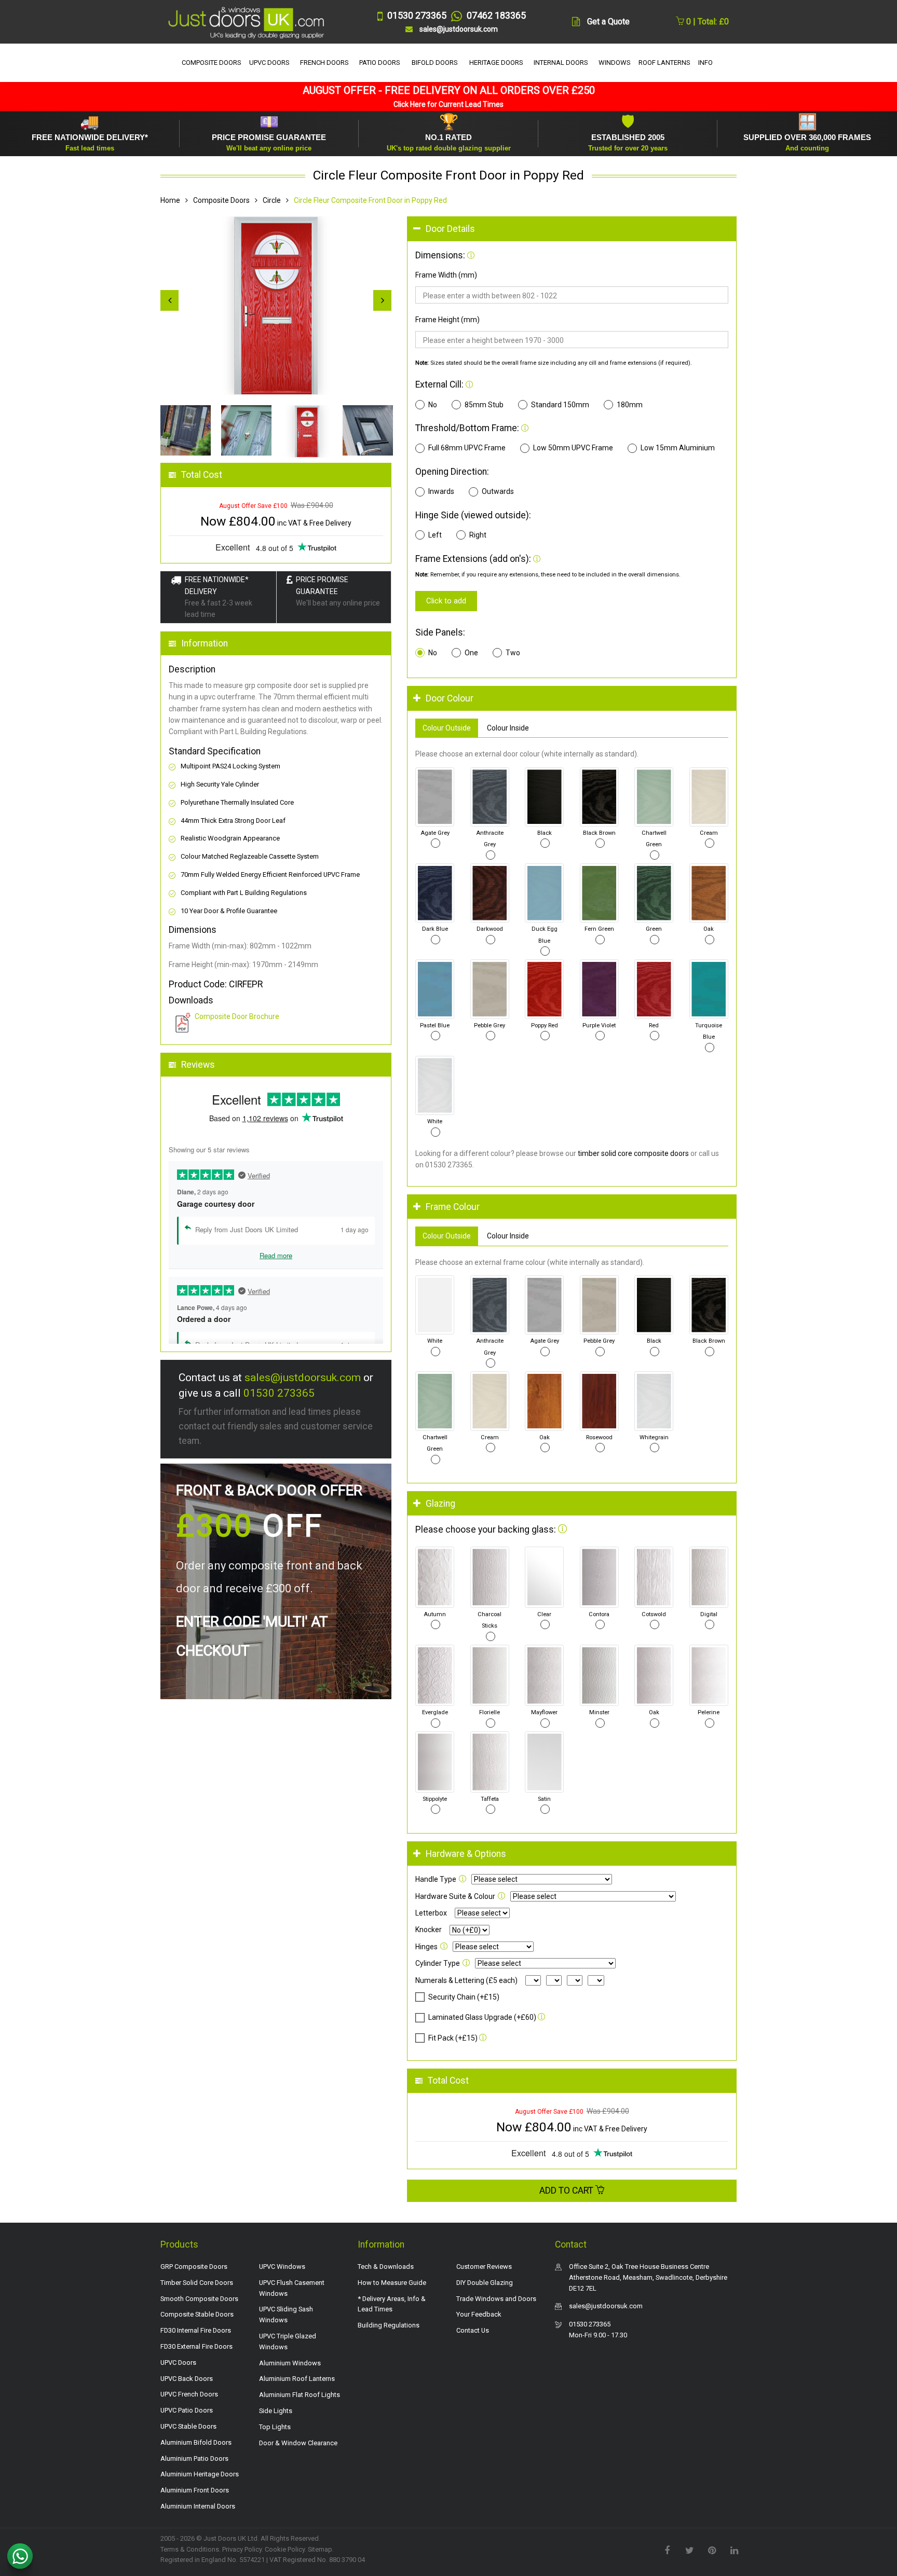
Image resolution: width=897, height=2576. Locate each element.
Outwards (498, 491)
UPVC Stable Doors (188, 2426)
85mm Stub (484, 405)
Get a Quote (608, 22)
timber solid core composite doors (633, 1153)
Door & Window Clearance (298, 2443)
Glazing (440, 1504)
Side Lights (276, 2411)
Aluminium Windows (290, 2363)
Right (478, 535)
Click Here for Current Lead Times (448, 104)
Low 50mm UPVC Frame (573, 448)
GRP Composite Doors (194, 2267)
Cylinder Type (438, 1963)
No (433, 405)
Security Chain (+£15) (464, 1997)
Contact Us (473, 2330)
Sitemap (320, 2549)
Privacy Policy (242, 2549)
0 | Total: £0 (706, 22)
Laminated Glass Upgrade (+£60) (482, 2017)
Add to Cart (567, 2191)
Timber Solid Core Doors (197, 2283)
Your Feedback (479, 2314)
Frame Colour (453, 1207)
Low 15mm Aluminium (678, 448)
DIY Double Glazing (485, 2283)
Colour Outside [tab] (447, 728)
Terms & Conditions (190, 2549)
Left (435, 535)
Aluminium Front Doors (195, 2490)
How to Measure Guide (392, 2283)
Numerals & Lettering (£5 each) (466, 1980)
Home (170, 200)
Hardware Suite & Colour (455, 1896)
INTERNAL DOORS (561, 63)
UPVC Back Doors (187, 2379)
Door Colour (450, 698)
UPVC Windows (282, 2267)
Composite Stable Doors (197, 2314)
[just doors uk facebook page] (667, 2550)
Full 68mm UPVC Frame (467, 448)
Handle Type (436, 1879)
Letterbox (431, 1913)
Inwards (441, 491)
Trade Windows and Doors (496, 2299)
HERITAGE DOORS (496, 63)
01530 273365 (279, 1393)
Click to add (446, 601)
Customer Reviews (484, 2267)
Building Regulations (389, 2325)
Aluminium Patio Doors (194, 2458)
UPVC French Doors (189, 2394)
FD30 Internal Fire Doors (196, 2330)
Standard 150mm (560, 405)
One (471, 653)
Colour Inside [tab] (508, 728)
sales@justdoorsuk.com (303, 1377)
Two (513, 653)
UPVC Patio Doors (187, 2410)
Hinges (426, 1947)
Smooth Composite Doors (199, 2299)
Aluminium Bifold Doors (196, 2442)
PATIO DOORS (380, 63)
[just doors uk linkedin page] (734, 2550)
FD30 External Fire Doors (196, 2346)
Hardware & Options (466, 1854)
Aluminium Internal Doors (198, 2506)
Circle (272, 200)
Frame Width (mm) (446, 275)
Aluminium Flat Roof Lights (300, 2395)
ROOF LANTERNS (664, 63)
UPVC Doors (178, 2363)
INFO (705, 63)
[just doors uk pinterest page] (712, 2550)
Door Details (450, 229)
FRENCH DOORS (324, 63)
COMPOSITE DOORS (212, 63)
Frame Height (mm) (447, 320)
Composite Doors (221, 200)
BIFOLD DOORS (435, 63)
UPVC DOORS (269, 63)
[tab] (572, 229)
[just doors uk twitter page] (689, 2550)
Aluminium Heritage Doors (200, 2474)
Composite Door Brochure (237, 1016)
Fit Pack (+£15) (453, 2038)
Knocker (429, 1930)
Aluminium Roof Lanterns (297, 2379)
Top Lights (275, 2427)
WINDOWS (615, 63)
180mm (630, 405)
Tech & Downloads (386, 2267)
